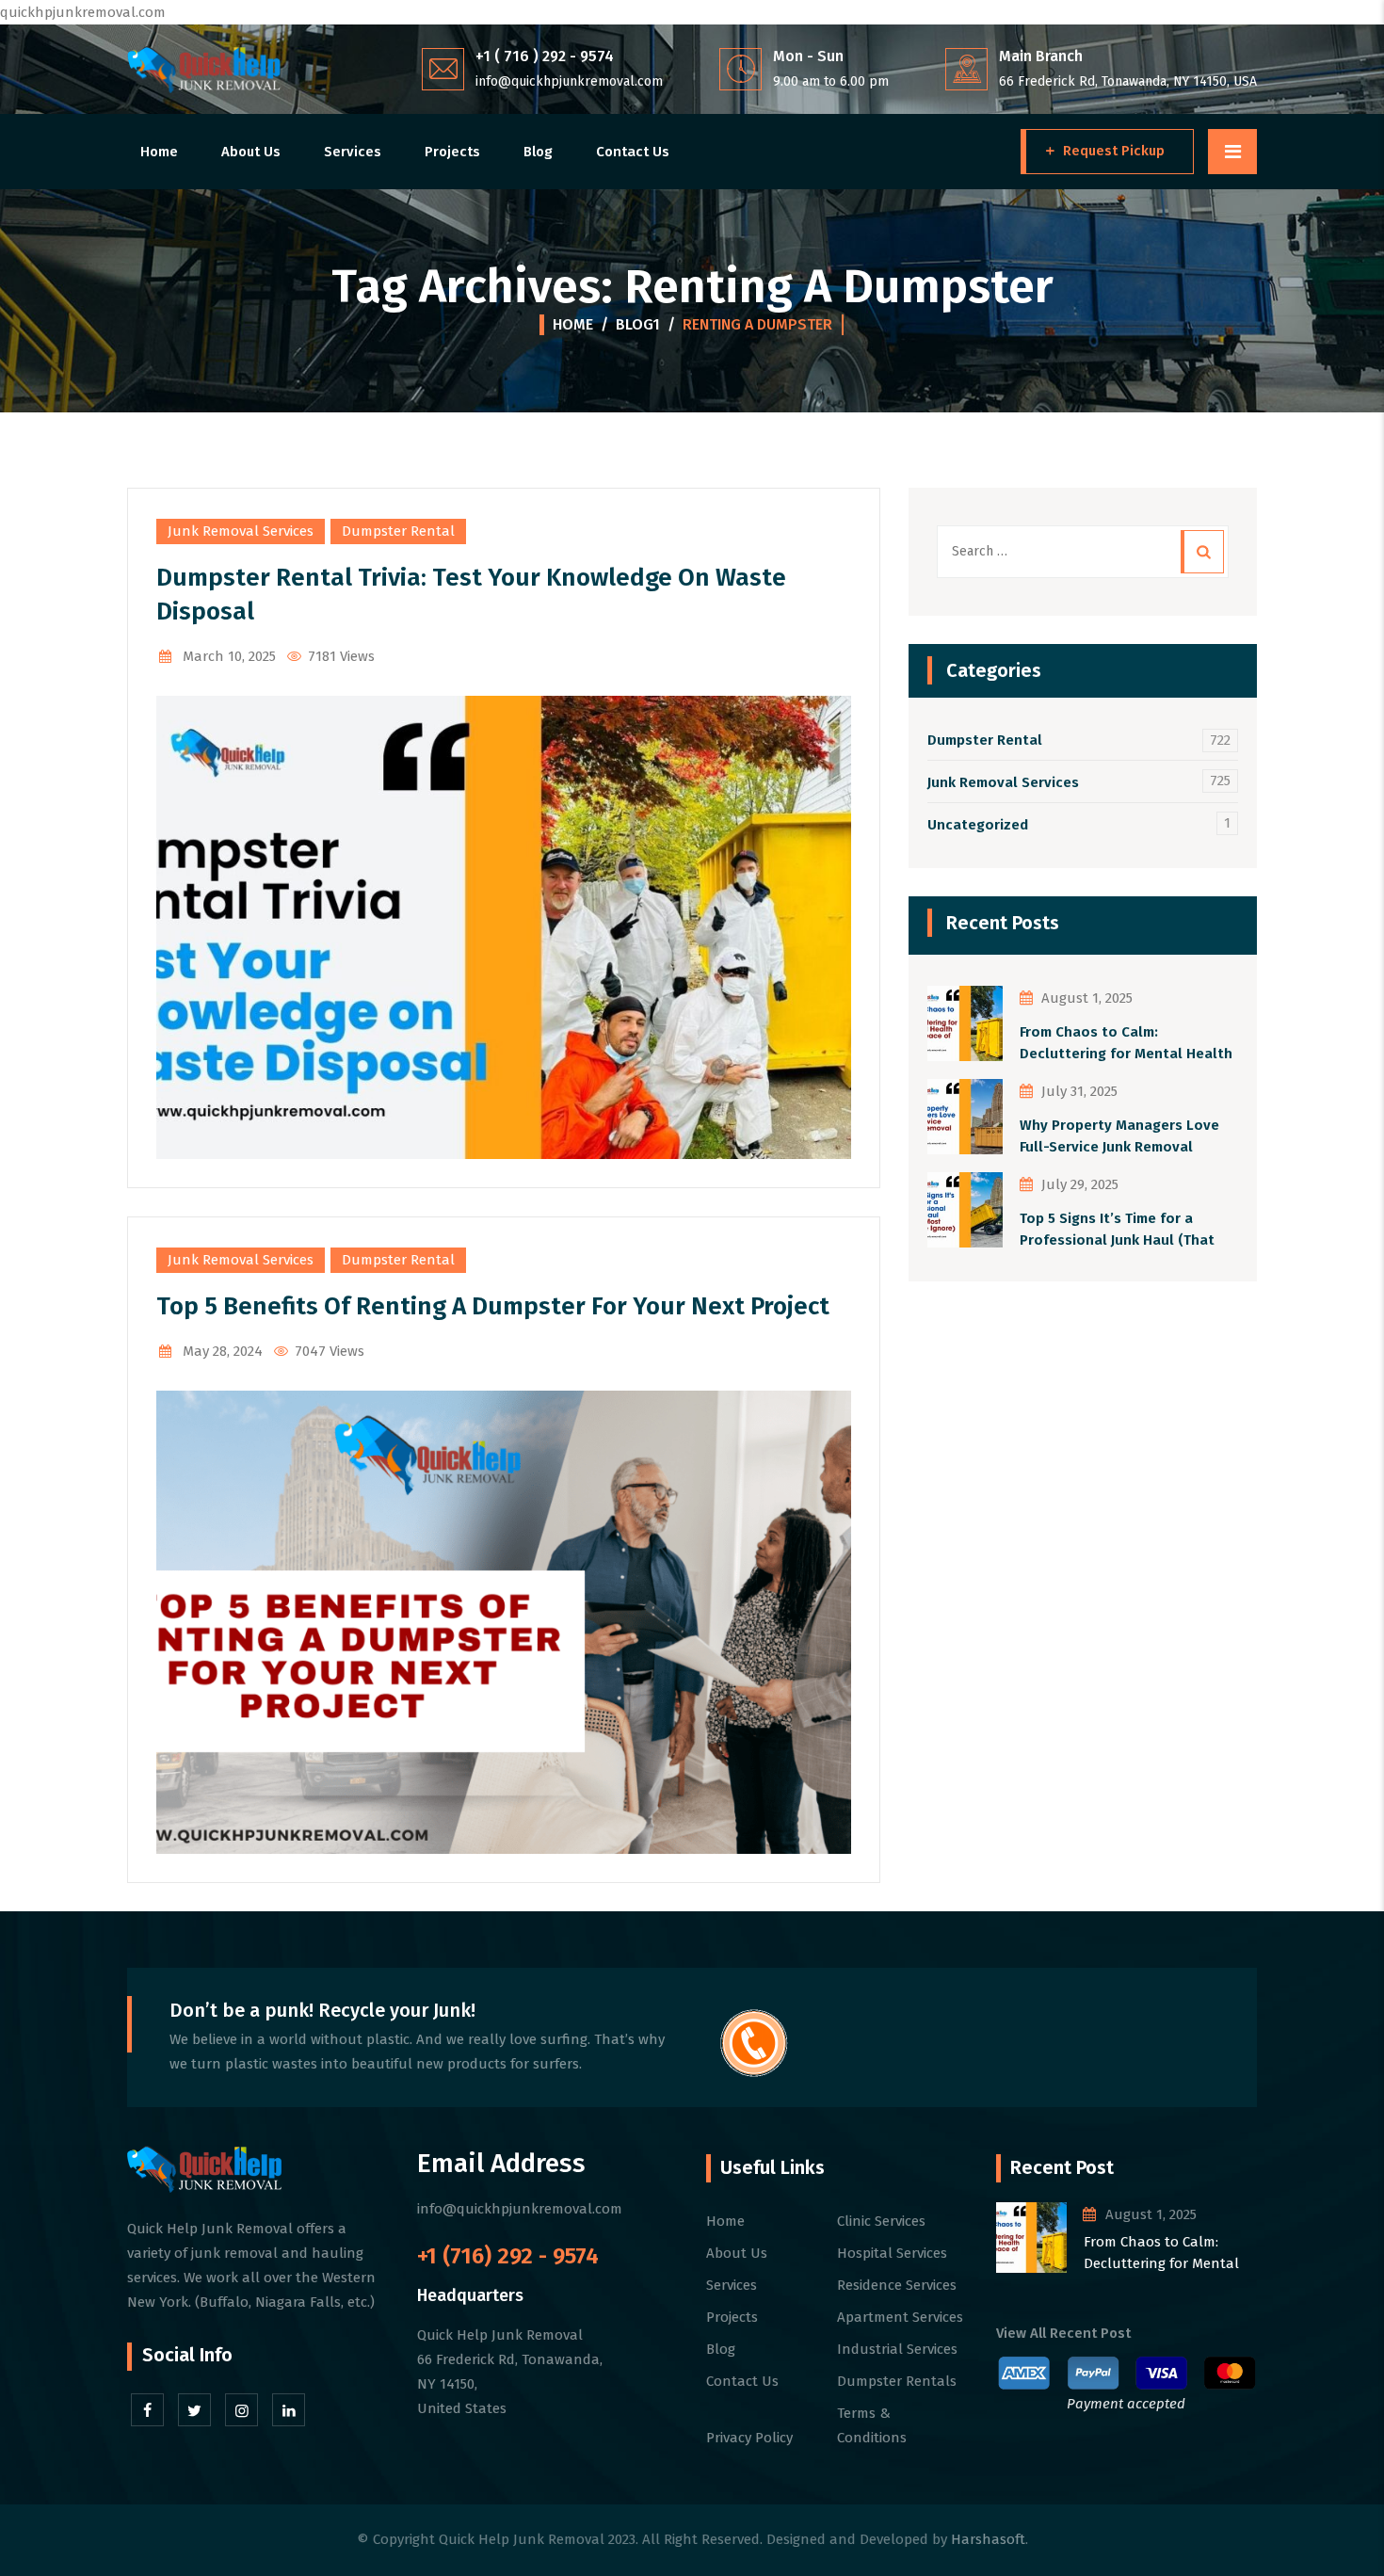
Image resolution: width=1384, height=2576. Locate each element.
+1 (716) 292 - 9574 (508, 2256)
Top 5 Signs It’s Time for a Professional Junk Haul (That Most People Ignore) (1117, 1230)
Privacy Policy (749, 2438)
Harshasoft (988, 2539)
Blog (538, 152)
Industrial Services (897, 2349)
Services (353, 152)
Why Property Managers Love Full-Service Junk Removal (1119, 1136)
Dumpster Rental (398, 531)
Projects (452, 152)
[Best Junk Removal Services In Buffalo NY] (204, 69)
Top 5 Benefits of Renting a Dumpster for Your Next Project (493, 1306)
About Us (251, 152)
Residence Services (897, 2285)
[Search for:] (1083, 552)
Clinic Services (881, 2221)
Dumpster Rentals (897, 2381)
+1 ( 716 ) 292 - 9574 (545, 56)
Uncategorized (978, 825)
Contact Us (633, 152)
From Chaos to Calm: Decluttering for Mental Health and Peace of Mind (1126, 1044)
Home (159, 152)
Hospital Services (892, 2253)
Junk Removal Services (241, 531)
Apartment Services (900, 2317)
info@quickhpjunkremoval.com (569, 81)
